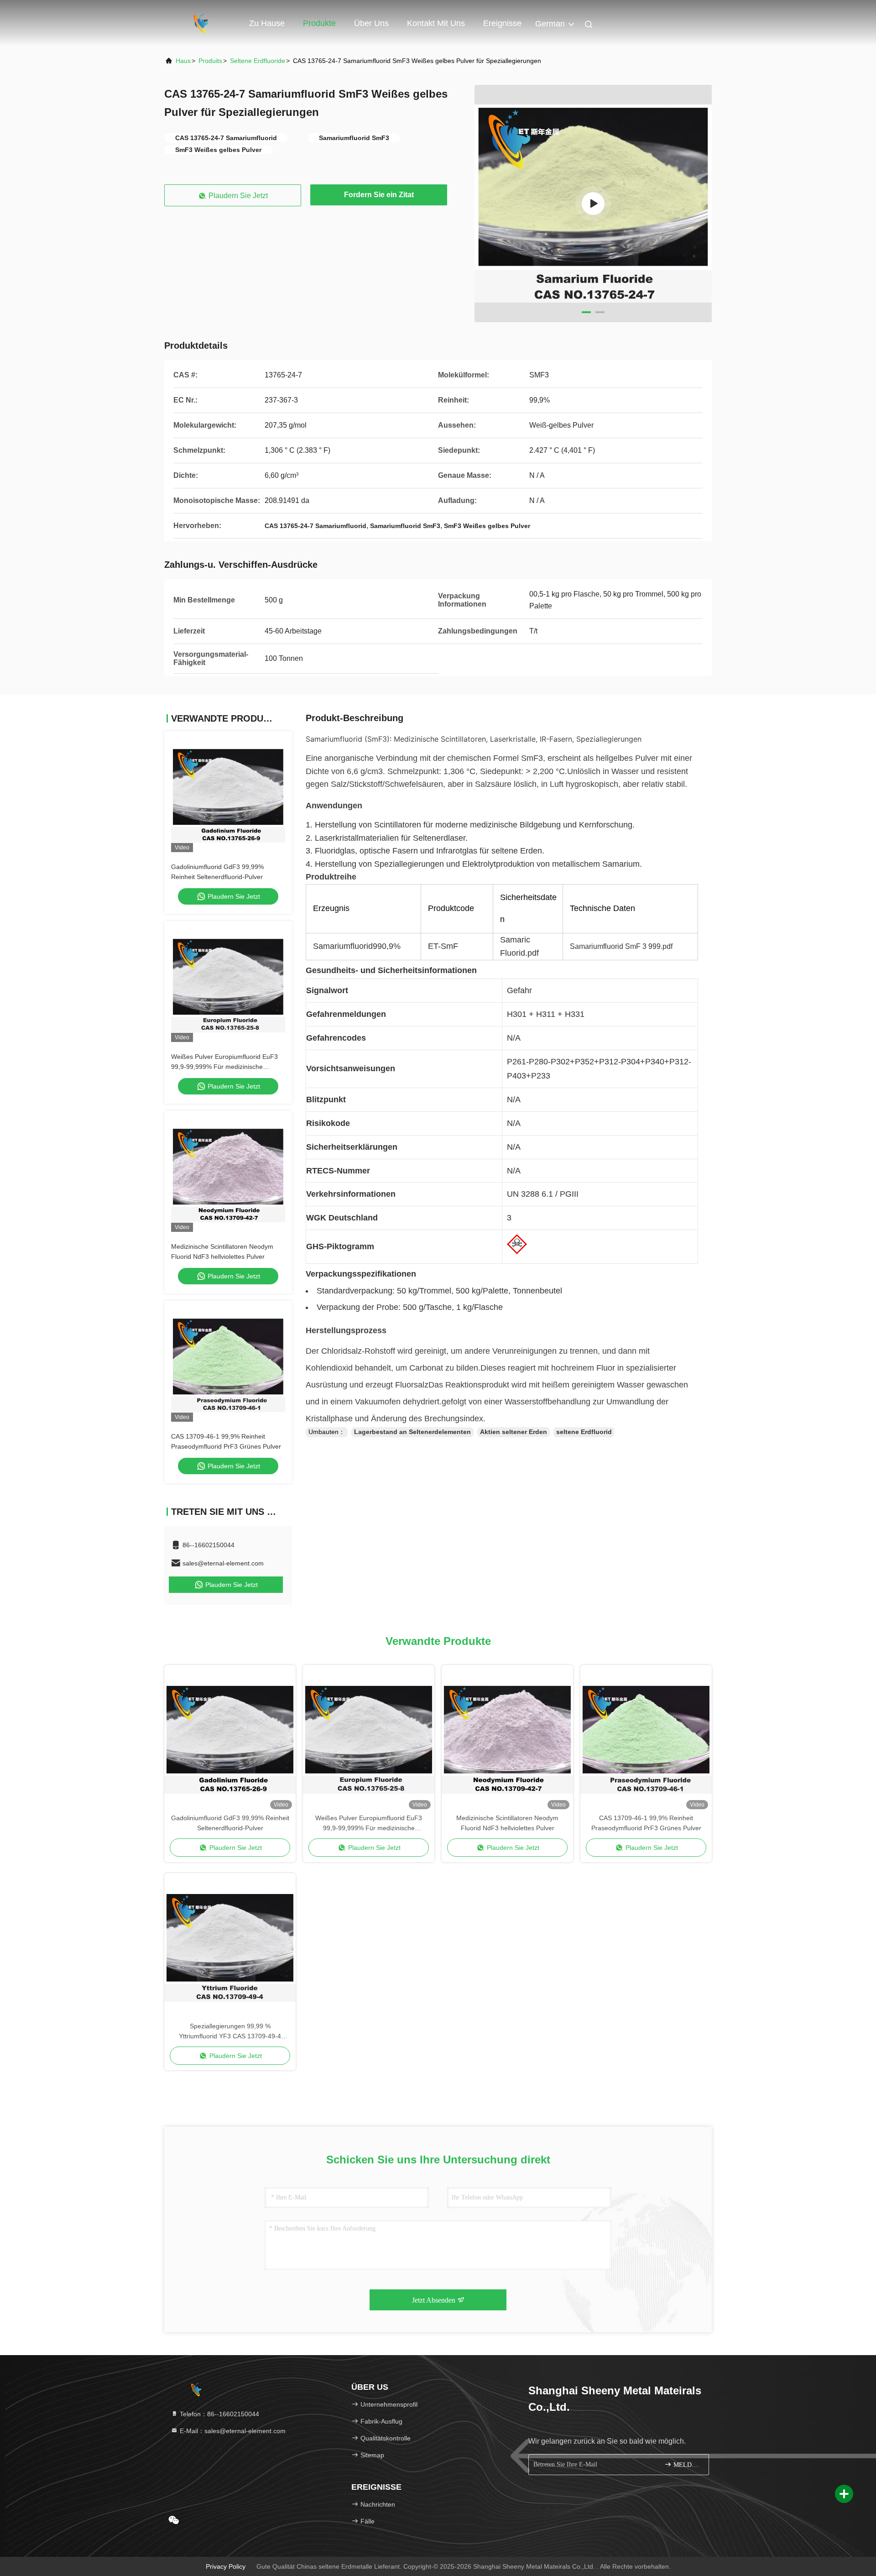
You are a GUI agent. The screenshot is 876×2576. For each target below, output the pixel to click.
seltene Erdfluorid (584, 1432)
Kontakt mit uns (436, 23)
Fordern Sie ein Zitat (379, 195)
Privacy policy (226, 2566)
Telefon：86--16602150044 (219, 2414)
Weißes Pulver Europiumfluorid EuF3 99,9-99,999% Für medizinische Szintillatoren (224, 1067)
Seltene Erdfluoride (258, 61)
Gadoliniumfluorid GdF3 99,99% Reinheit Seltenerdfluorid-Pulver (230, 1823)
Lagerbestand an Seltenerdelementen (412, 1432)
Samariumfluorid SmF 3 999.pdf (621, 946)
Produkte (319, 23)
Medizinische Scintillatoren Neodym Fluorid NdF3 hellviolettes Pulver (507, 1823)
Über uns (371, 23)
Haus (183, 61)
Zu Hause (267, 23)
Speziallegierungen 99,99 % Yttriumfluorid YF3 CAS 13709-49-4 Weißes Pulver (230, 2032)
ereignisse (502, 23)
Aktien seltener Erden (514, 1432)
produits (210, 61)
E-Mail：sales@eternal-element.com (232, 2431)
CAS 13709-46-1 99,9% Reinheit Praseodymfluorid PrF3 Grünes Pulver (646, 1823)
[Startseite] (201, 23)
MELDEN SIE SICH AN (686, 2465)
